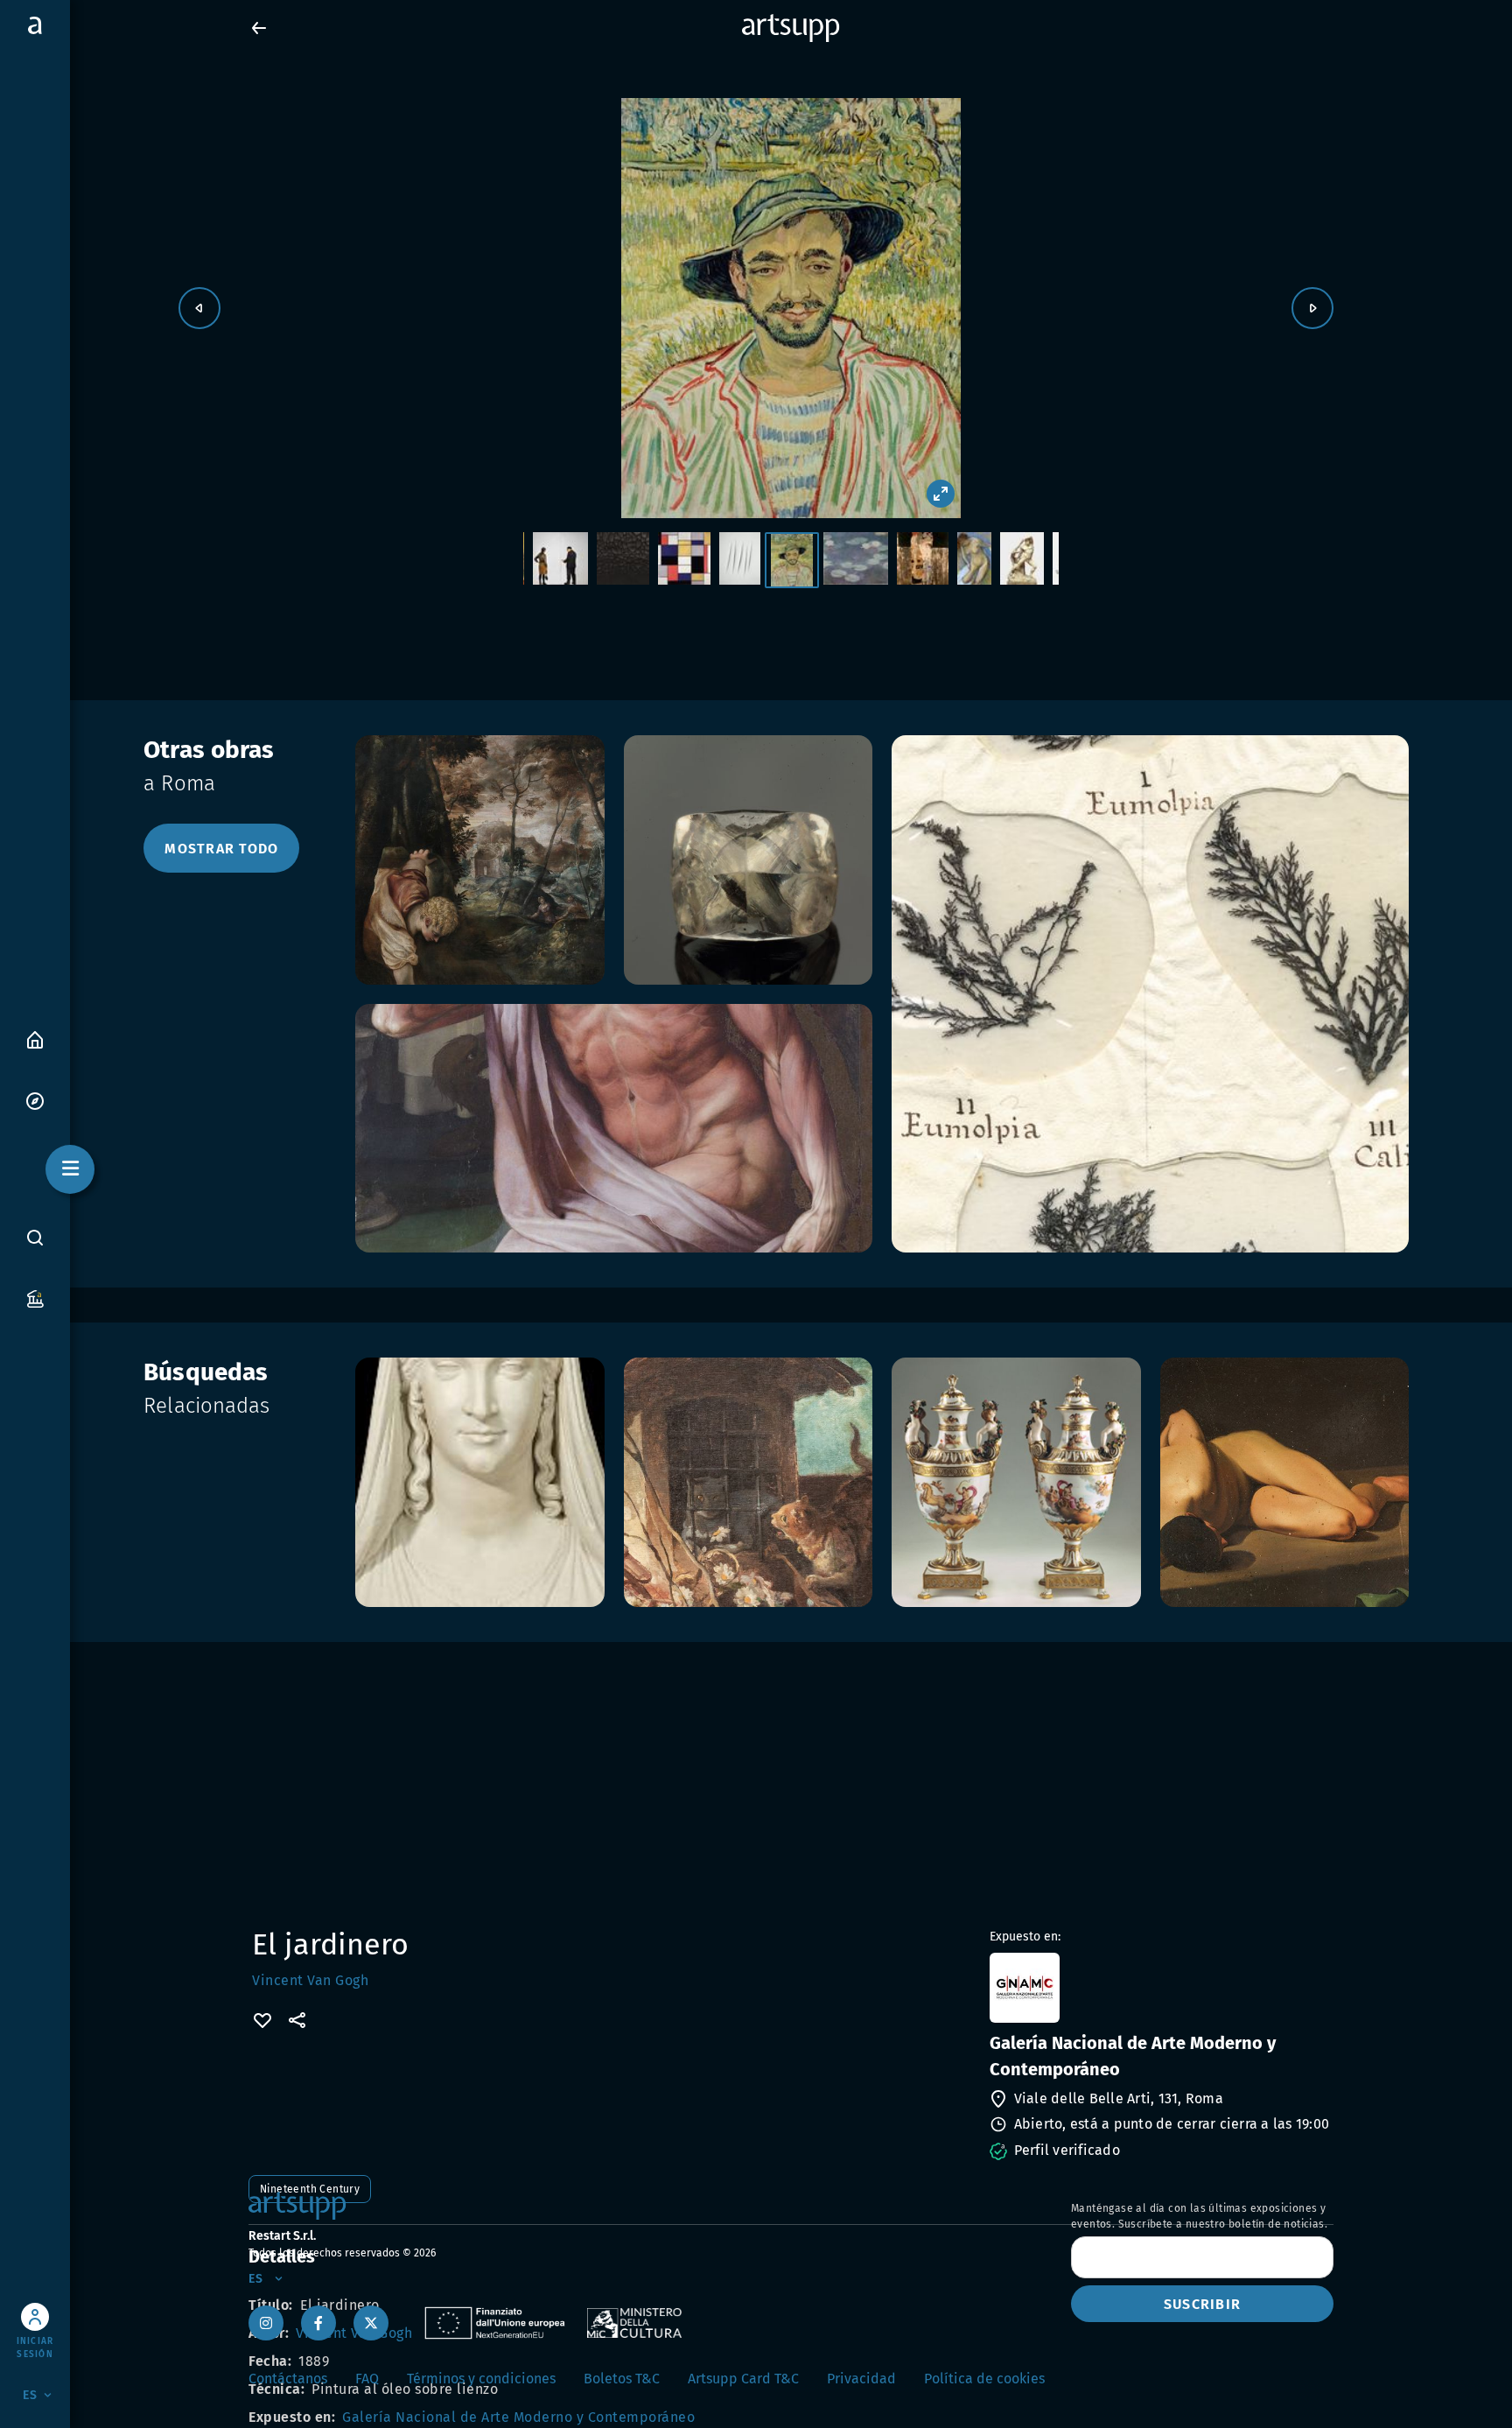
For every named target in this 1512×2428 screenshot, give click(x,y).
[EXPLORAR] (35, 1100)
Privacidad (861, 2379)
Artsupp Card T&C (743, 2379)
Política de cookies (984, 2379)
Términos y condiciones (481, 2379)
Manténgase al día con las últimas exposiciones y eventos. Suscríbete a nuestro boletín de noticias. (1199, 2216)
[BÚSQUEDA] (35, 1238)
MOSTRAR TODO (221, 849)
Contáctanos (288, 2379)
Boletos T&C (622, 2379)
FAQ (367, 2379)
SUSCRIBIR (1202, 2304)
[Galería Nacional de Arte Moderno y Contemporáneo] (1160, 1988)
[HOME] (35, 1039)
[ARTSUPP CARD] (35, 1298)
